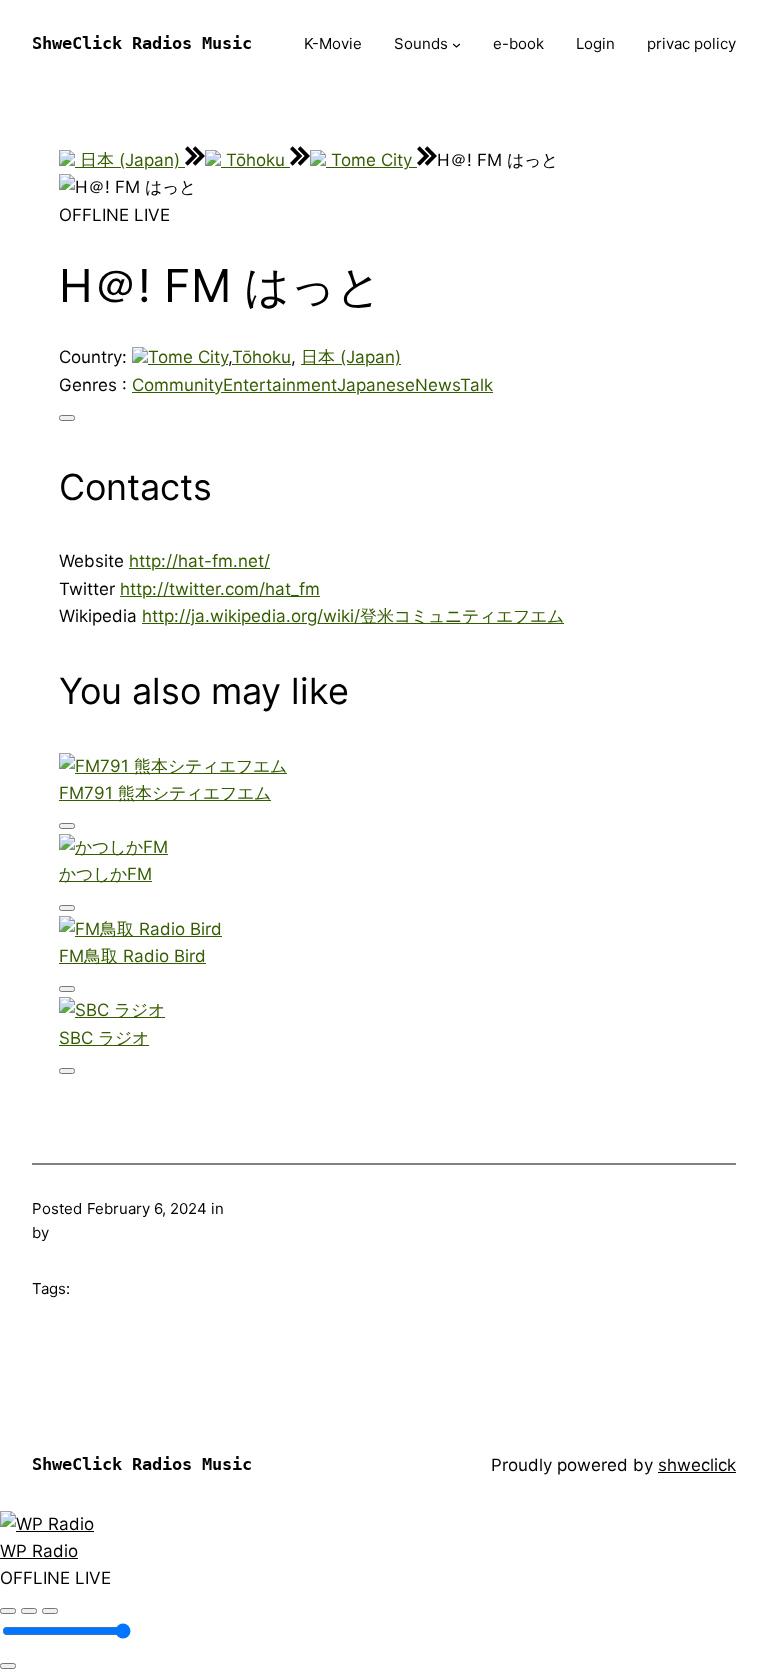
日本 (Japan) (130, 160)
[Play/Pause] (29, 1611)
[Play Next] (50, 1611)
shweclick (697, 1465)
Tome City (371, 160)
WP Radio (39, 1551)
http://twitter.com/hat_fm (220, 589)
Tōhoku (255, 160)
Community (177, 385)
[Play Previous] (8, 1611)
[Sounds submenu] (456, 44)
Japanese (376, 385)
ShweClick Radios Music (142, 43)
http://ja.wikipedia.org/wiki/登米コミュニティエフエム (353, 616)
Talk (476, 385)
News (437, 385)
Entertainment (280, 385)
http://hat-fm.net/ (199, 561)
